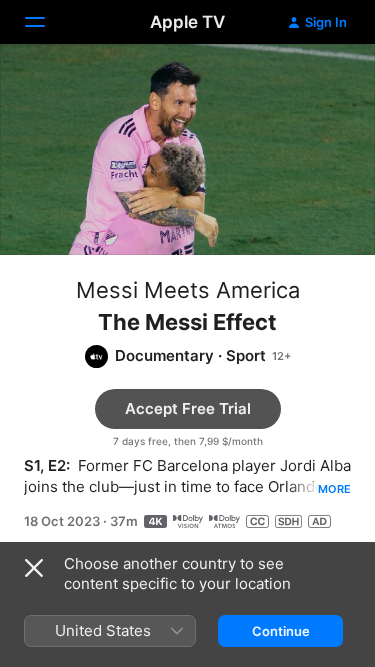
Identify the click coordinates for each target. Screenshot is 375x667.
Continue (281, 631)
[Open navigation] (47, 22)
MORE (334, 489)
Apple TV (187, 22)
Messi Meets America (188, 290)
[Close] (34, 568)
